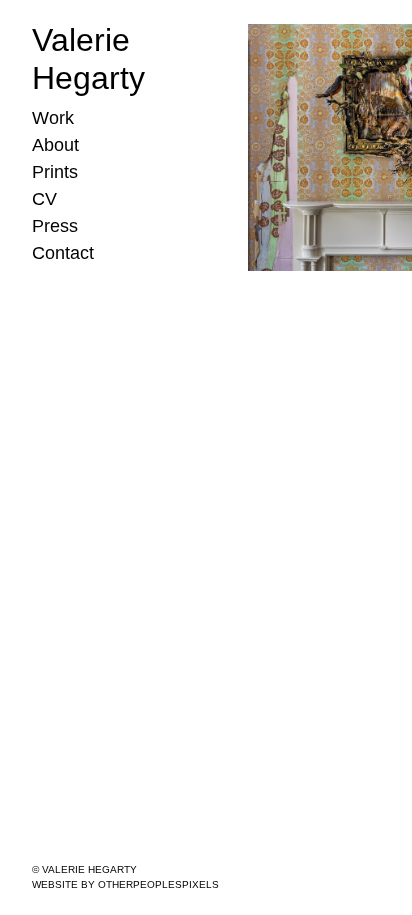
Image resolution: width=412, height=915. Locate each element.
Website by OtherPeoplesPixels (125, 884)
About (55, 145)
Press (55, 226)
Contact (63, 253)
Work (53, 118)
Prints (55, 172)
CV (44, 199)
